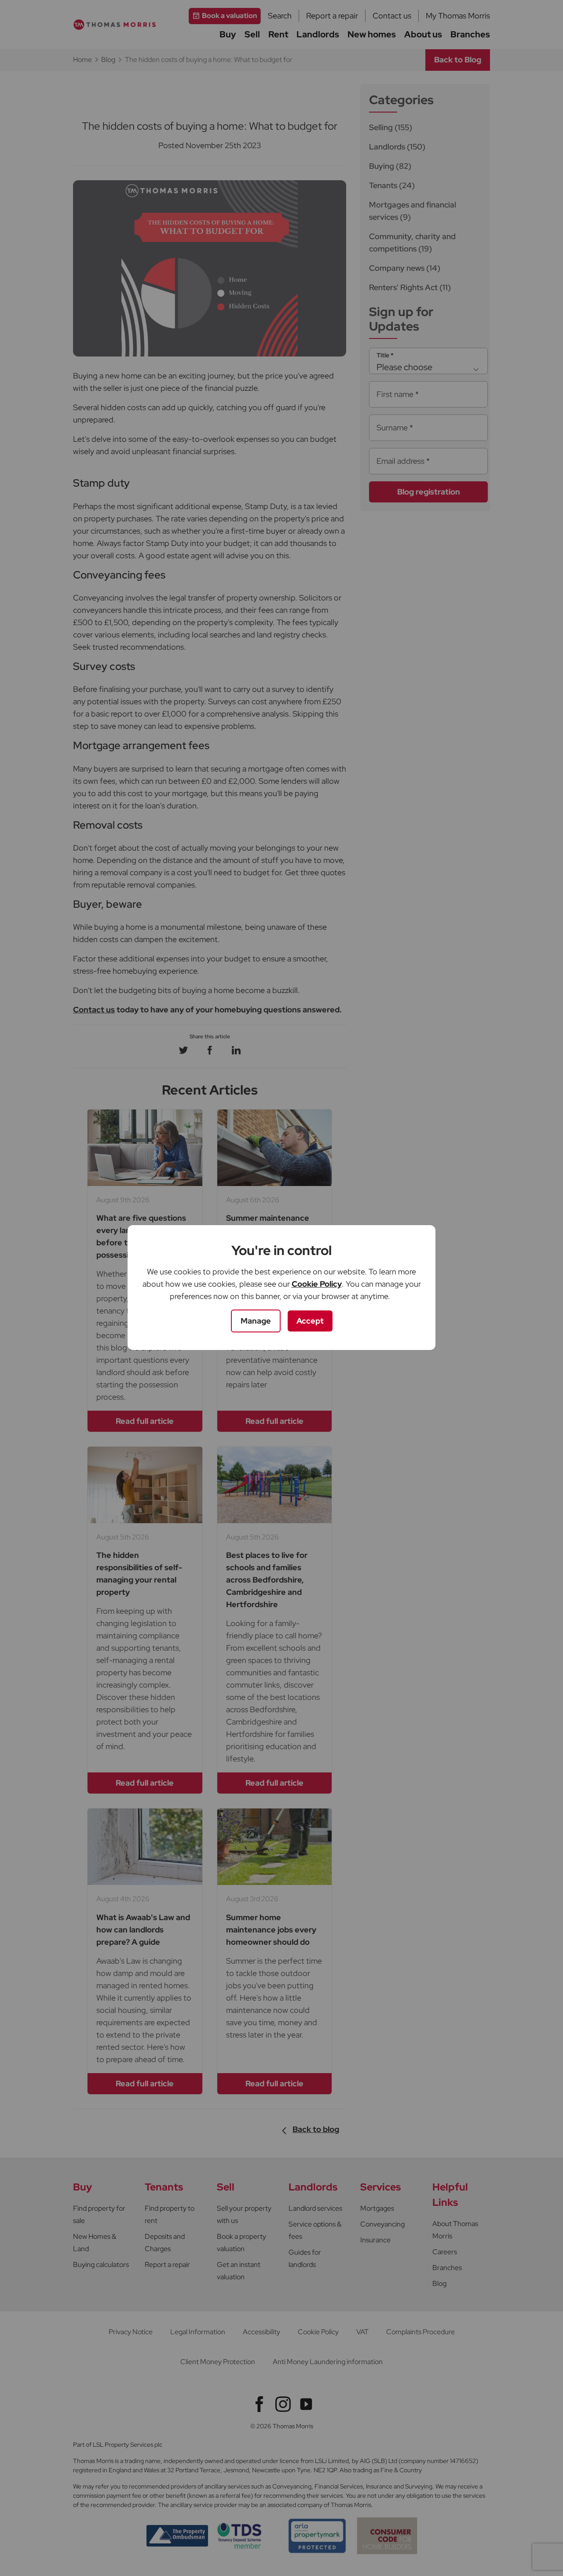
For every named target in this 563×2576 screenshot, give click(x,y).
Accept (310, 1321)
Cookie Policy (317, 1284)
